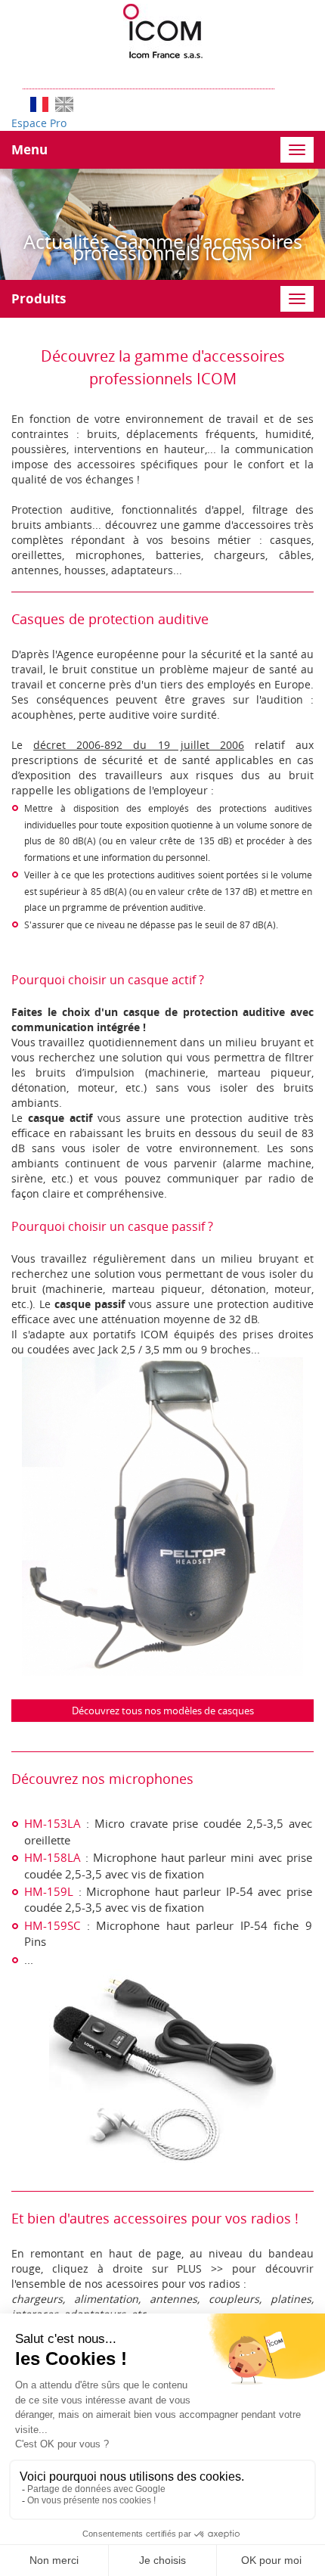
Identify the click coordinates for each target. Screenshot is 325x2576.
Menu (29, 149)
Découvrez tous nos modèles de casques (163, 1711)
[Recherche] (282, 74)
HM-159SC (52, 1925)
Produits (39, 298)
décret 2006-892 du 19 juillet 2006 (139, 745)
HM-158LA (53, 1857)
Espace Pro (39, 123)
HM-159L (49, 1891)
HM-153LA (53, 1823)
